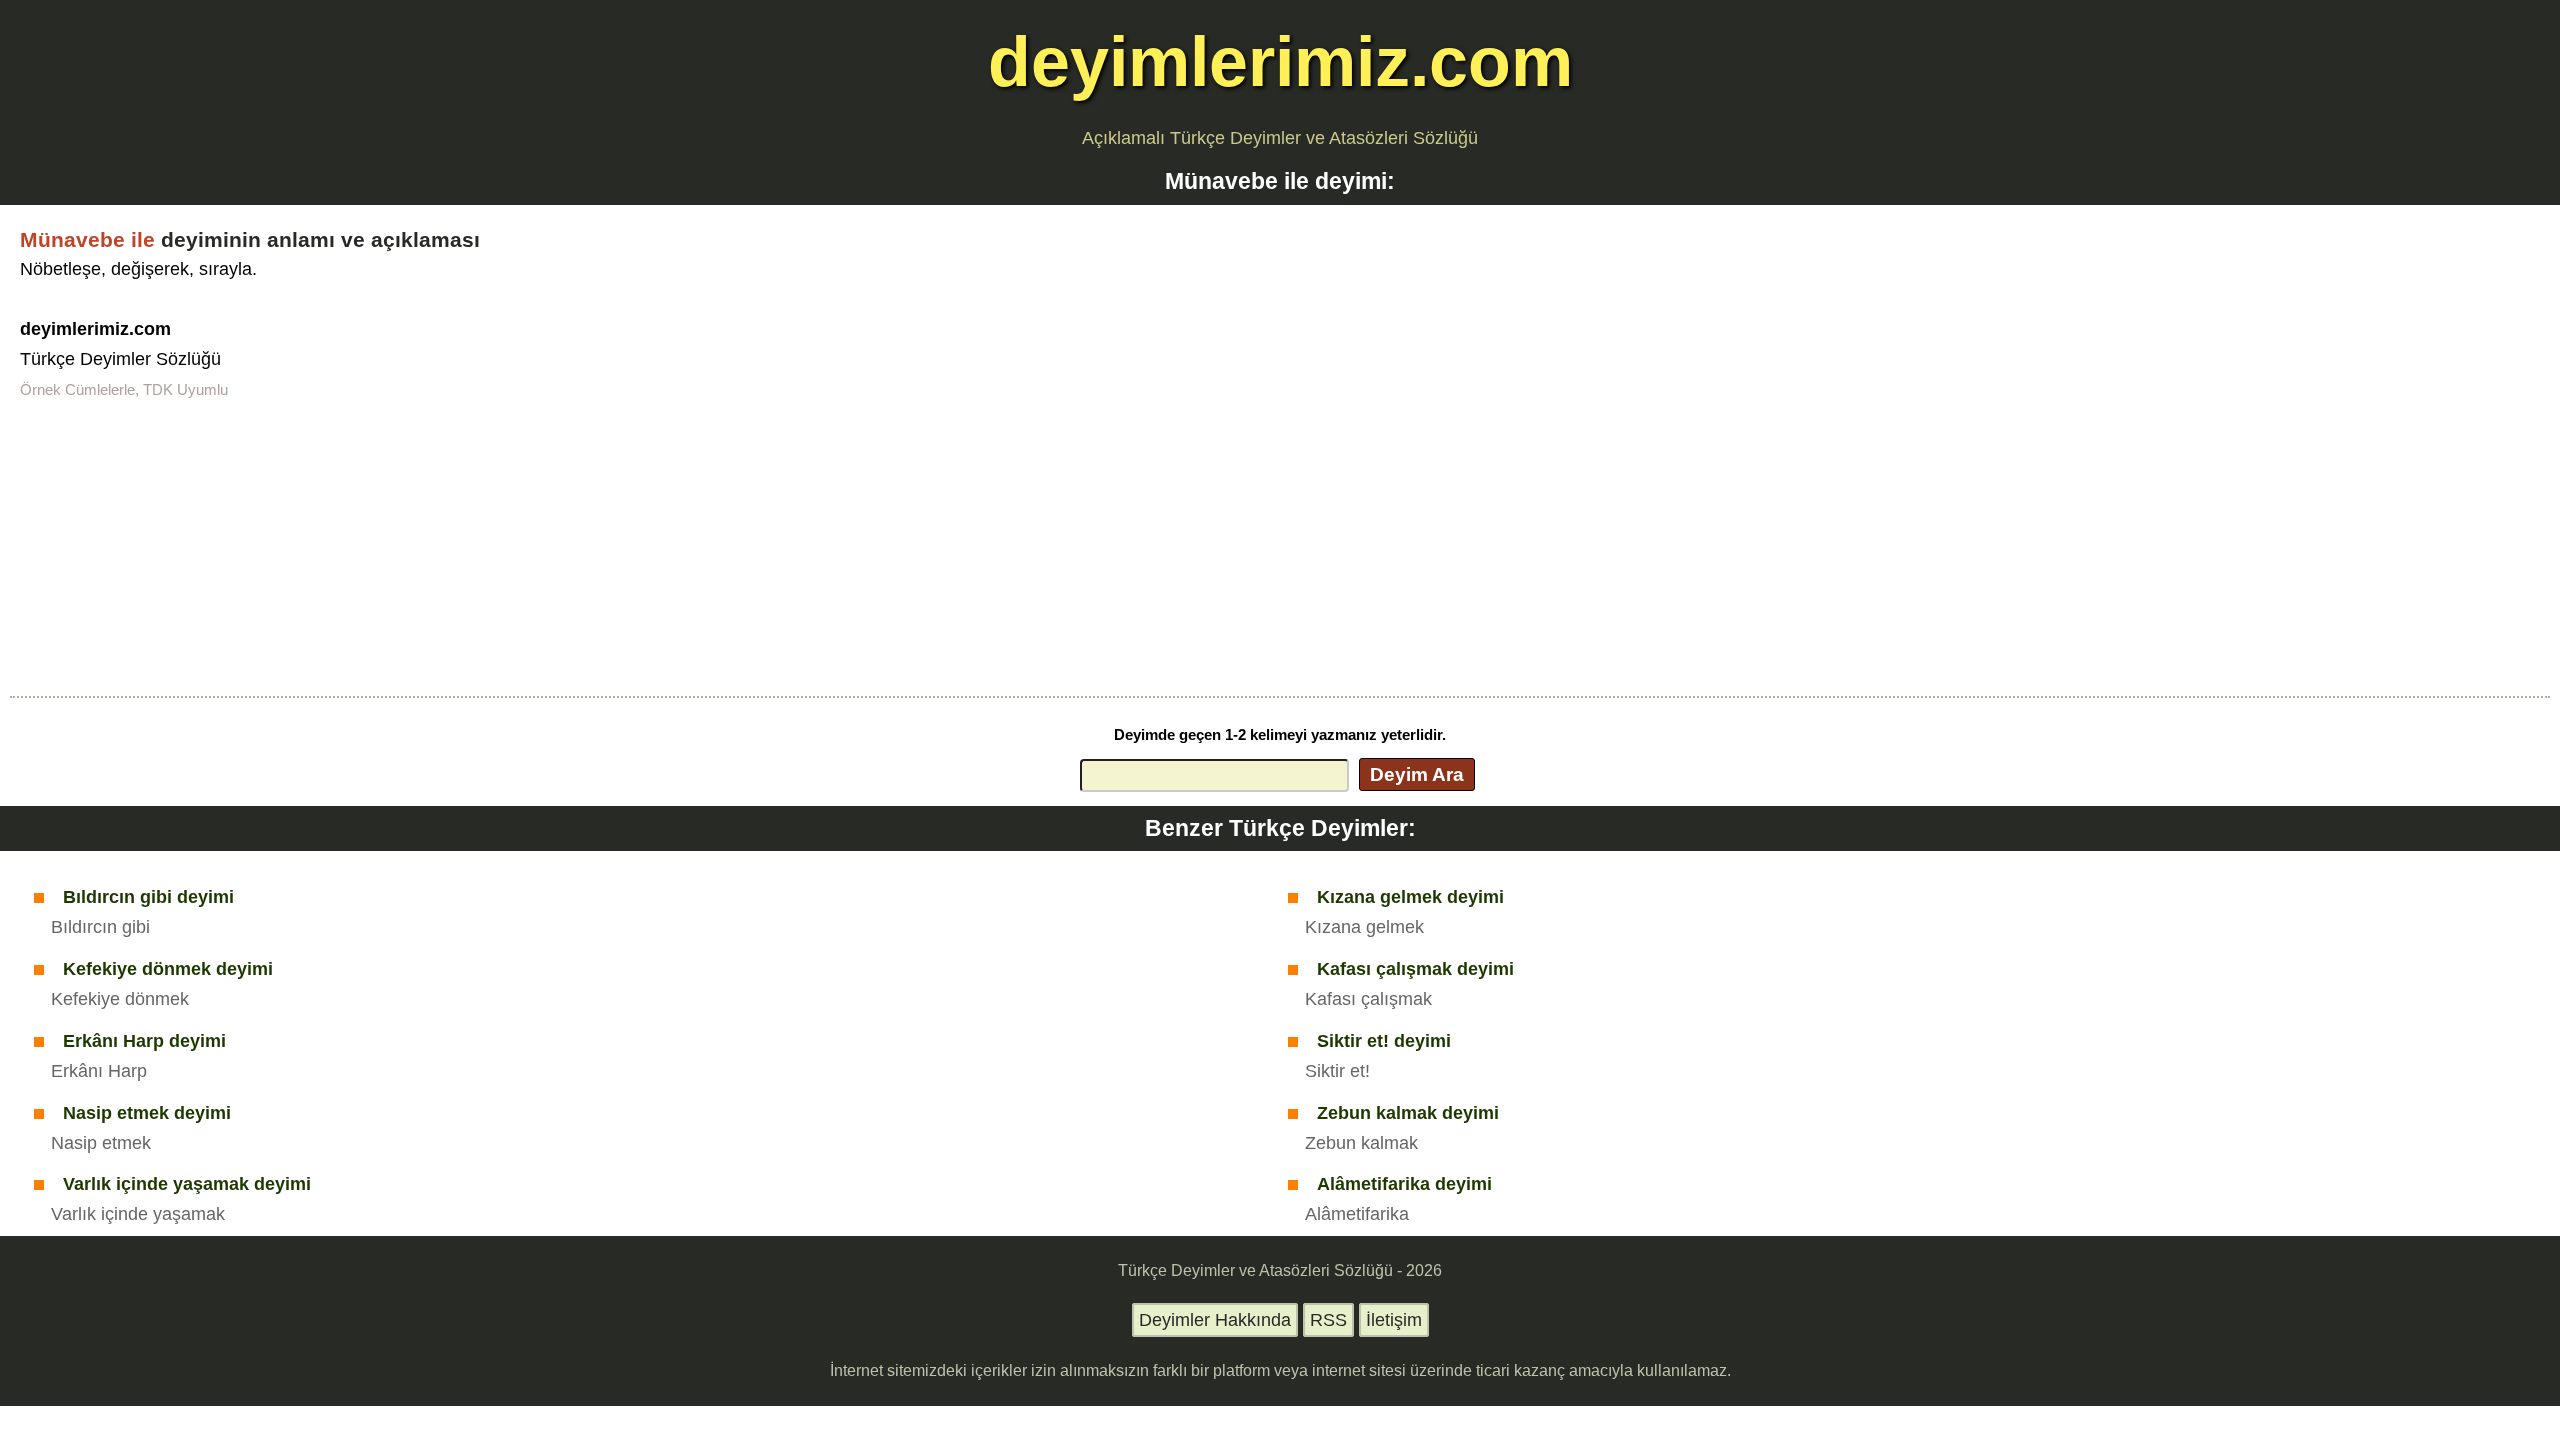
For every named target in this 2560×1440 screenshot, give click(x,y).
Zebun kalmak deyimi (1408, 1113)
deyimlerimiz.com (1280, 61)
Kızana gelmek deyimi (1410, 897)
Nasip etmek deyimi (147, 1113)
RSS (1328, 1320)
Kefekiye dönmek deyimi (168, 969)
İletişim (1394, 1320)
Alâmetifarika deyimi (1404, 1184)
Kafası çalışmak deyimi (1415, 969)
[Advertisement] (1280, 546)
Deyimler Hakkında (1215, 1320)
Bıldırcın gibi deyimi (148, 897)
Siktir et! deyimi (1384, 1041)
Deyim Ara (1417, 774)
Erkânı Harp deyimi (144, 1041)
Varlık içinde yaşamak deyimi (187, 1184)
